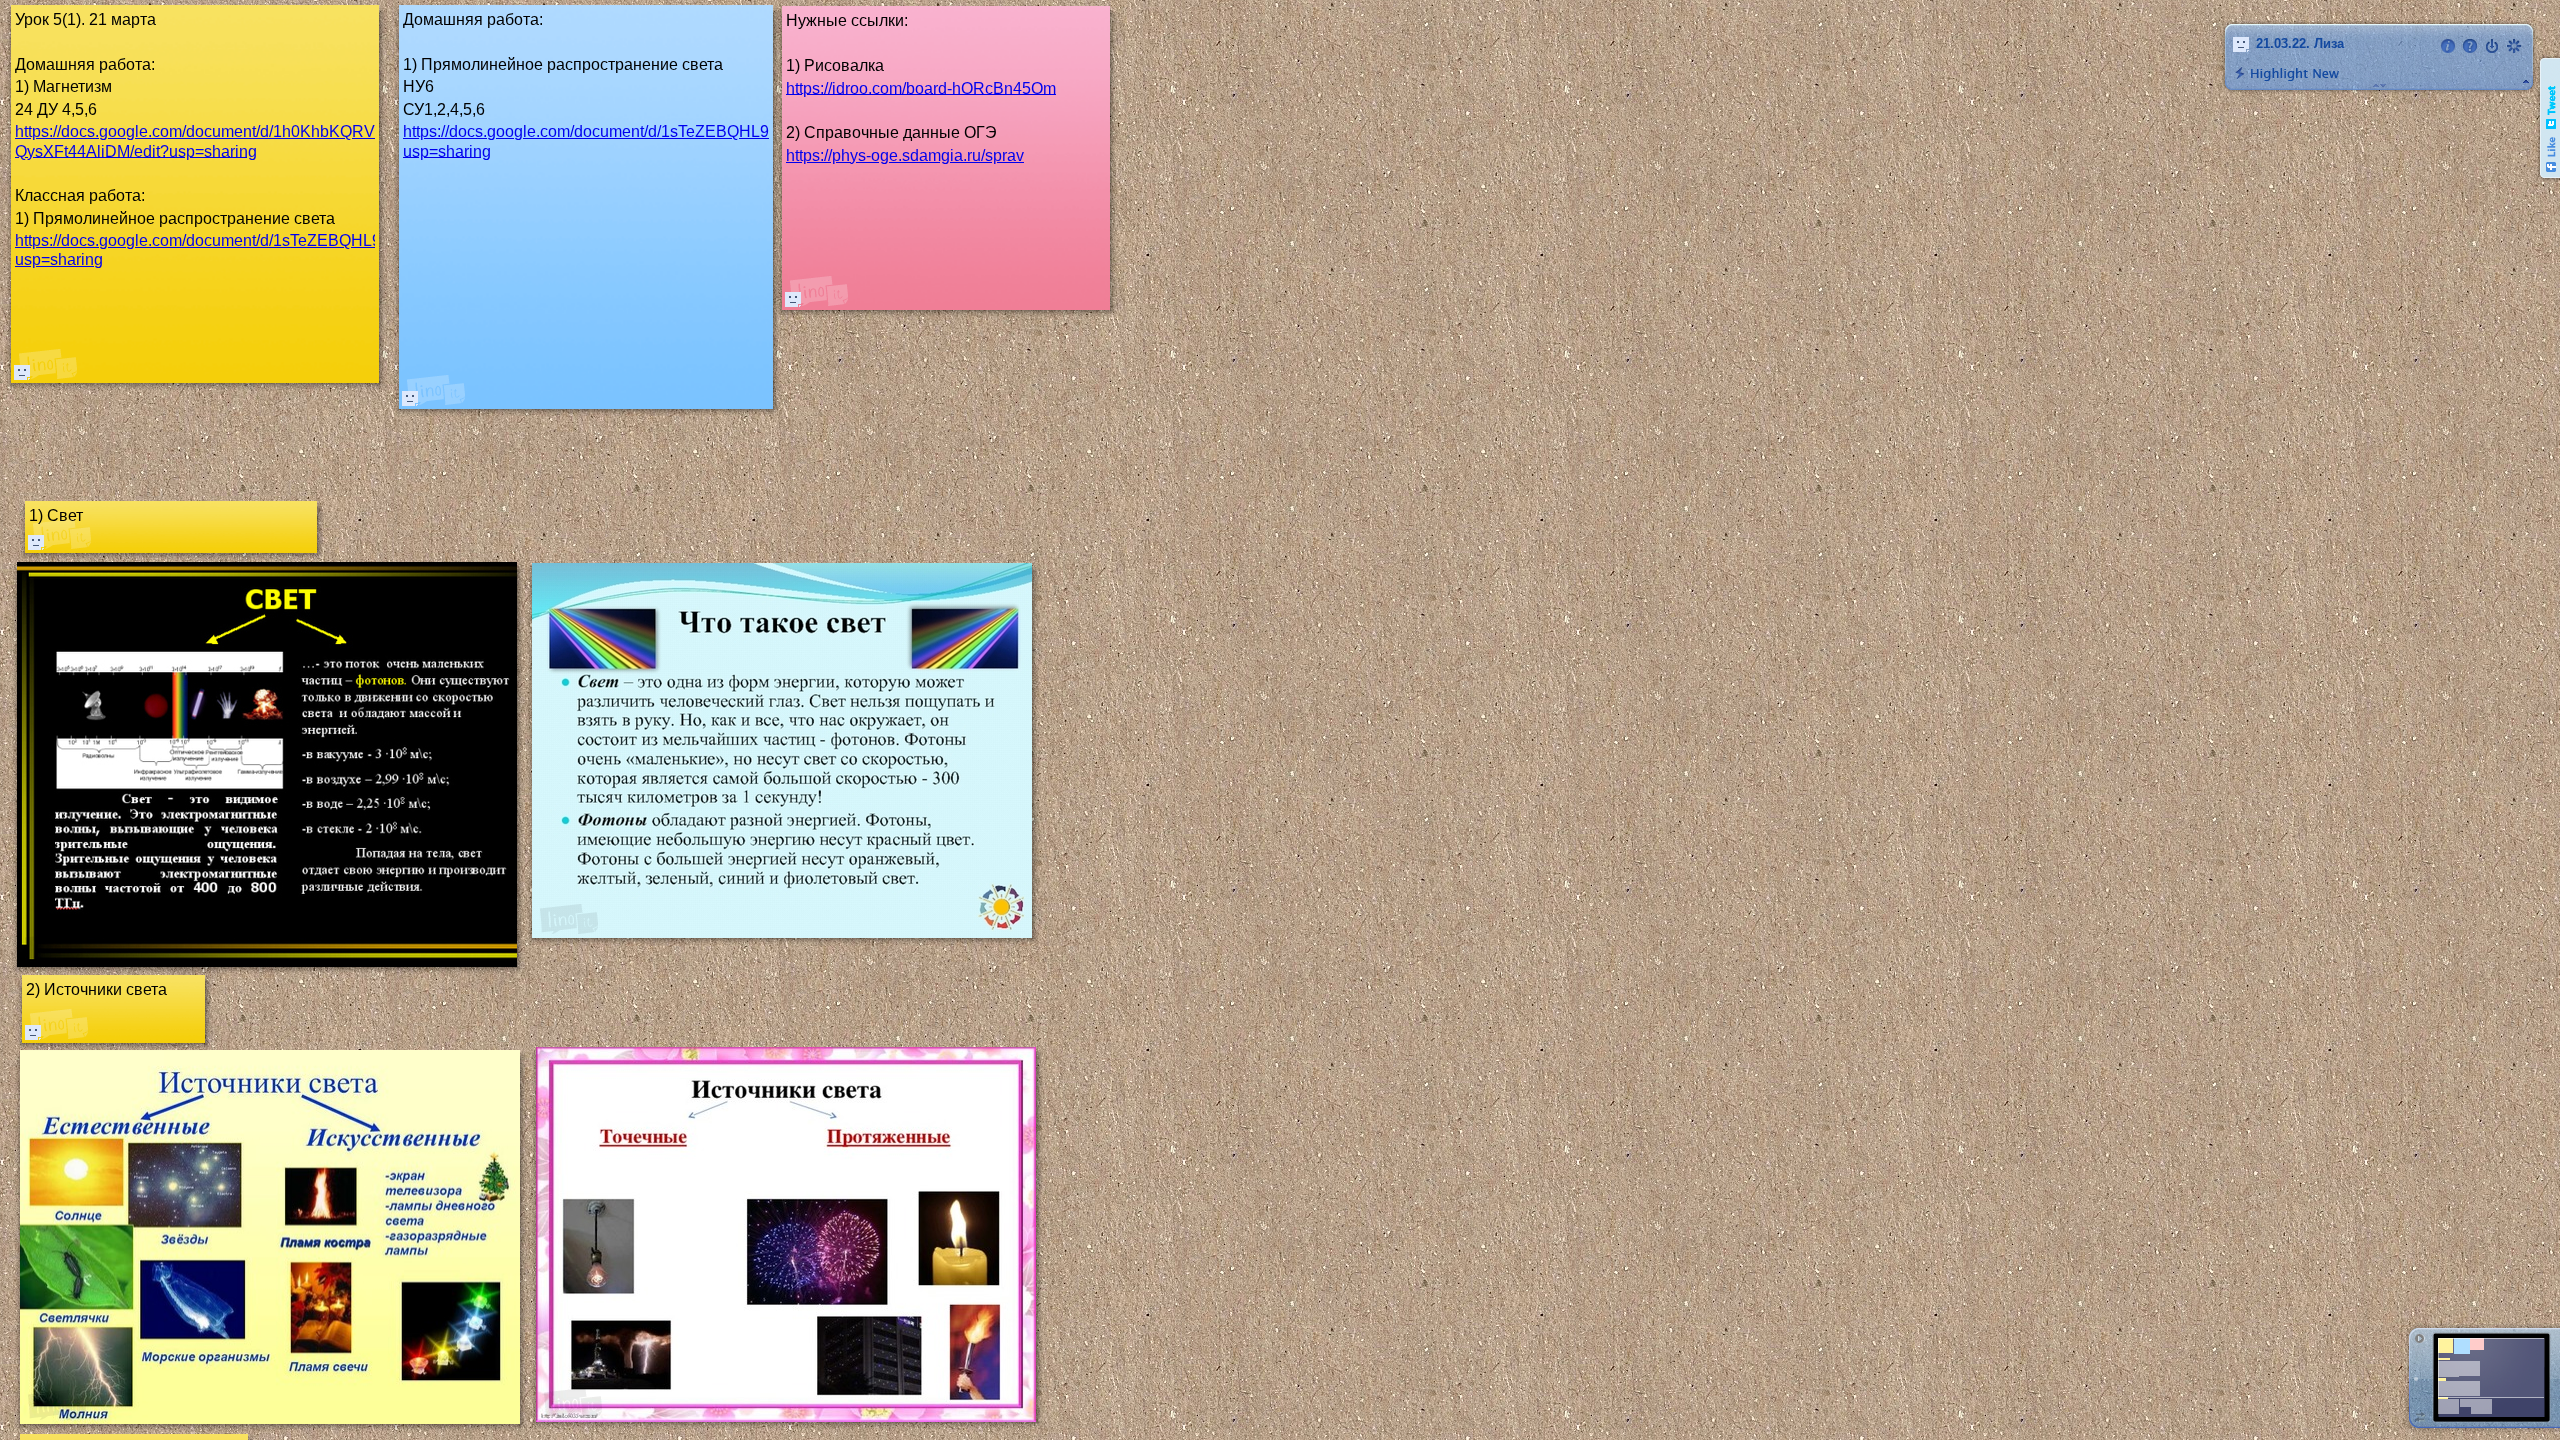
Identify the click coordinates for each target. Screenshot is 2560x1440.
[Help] (2470, 46)
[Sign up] (2514, 46)
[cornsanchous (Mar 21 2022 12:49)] (793, 299)
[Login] (2492, 46)
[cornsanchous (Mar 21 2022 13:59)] (410, 398)
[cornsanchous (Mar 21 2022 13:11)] (22, 372)
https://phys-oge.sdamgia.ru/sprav (905, 155)
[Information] (2448, 46)
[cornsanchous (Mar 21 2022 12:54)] (33, 1032)
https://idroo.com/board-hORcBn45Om (921, 87)
